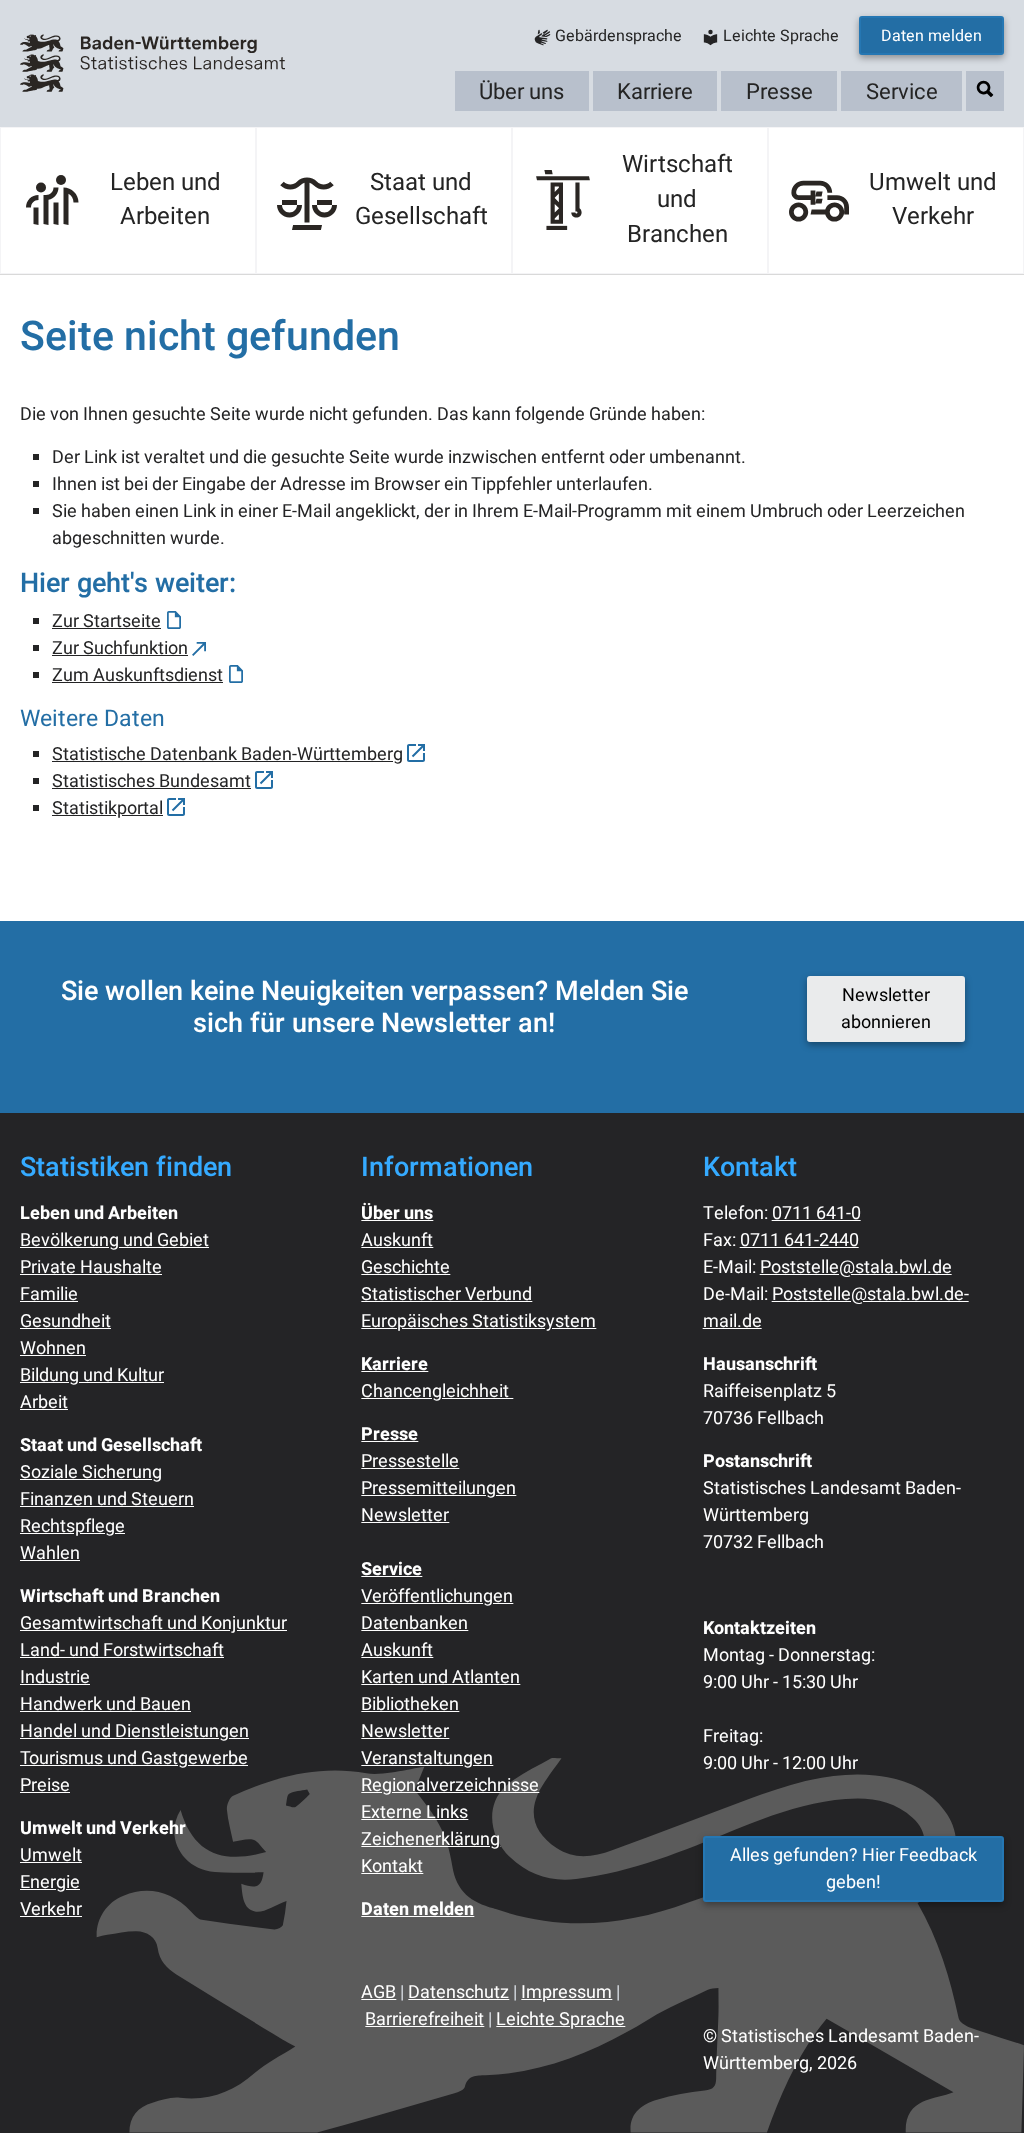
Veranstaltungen (427, 1758)
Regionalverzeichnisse (450, 1785)
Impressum (566, 1992)
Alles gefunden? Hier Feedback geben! (853, 1869)
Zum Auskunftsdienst (137, 675)
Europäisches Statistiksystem (478, 1321)
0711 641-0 (816, 1213)
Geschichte (405, 1267)
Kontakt (392, 1866)
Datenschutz (458, 1992)
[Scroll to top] (977, 2086)
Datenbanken (414, 1623)
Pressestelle (410, 1461)
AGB (378, 1992)
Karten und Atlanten (440, 1677)
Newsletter (405, 1515)
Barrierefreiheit (424, 2019)
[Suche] (985, 89)
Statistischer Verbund (446, 1294)
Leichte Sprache (560, 2019)
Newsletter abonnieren (886, 1009)
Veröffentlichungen (437, 1596)
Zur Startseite (106, 621)
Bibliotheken (410, 1704)
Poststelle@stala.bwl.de (856, 1267)
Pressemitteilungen (438, 1488)
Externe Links (414, 1812)
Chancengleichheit (437, 1391)
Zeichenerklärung (430, 1839)
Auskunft (397, 1240)
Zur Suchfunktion (120, 648)
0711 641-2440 (799, 1240)
